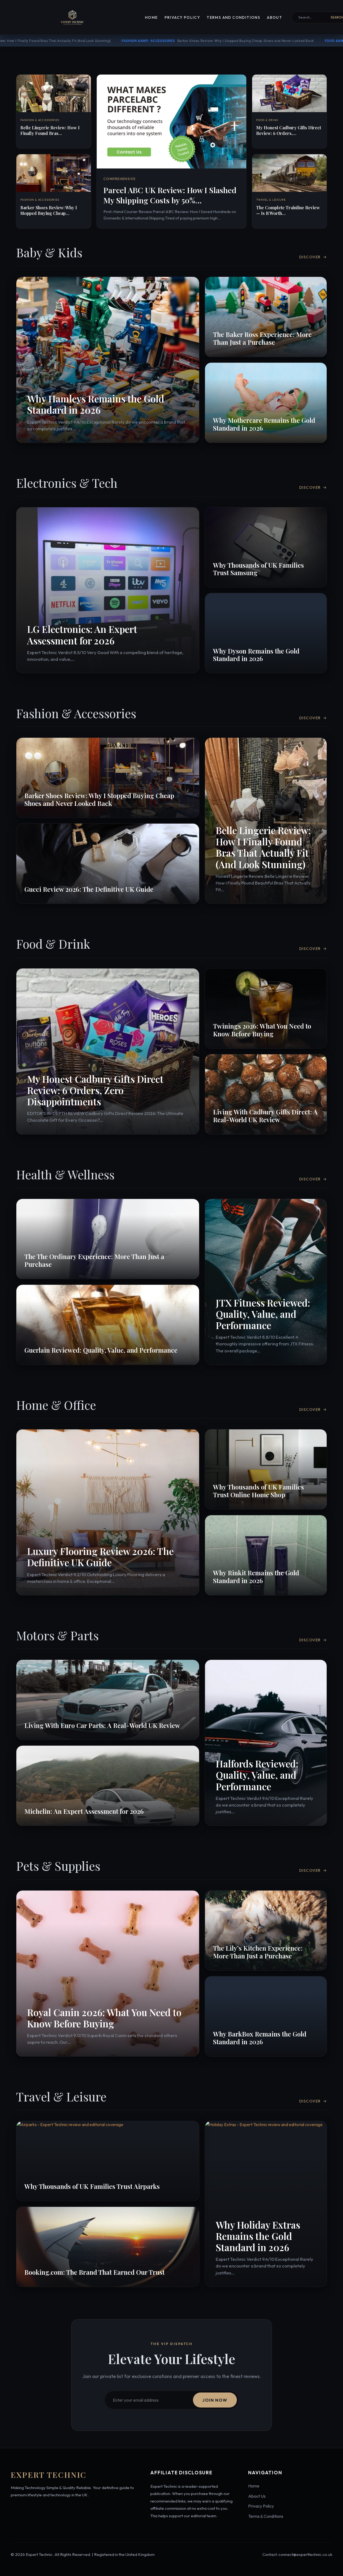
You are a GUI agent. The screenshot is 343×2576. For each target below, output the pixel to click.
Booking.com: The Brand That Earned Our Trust (94, 2272)
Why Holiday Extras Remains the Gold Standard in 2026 (258, 2236)
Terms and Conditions (233, 17)
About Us (257, 2496)
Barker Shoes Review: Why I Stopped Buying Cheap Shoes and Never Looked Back (99, 799)
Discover (313, 257)
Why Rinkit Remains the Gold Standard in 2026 (256, 1577)
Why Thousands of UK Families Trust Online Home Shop (258, 1491)
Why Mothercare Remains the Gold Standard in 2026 (264, 424)
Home (151, 17)
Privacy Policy (182, 17)
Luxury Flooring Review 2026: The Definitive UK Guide (100, 1557)
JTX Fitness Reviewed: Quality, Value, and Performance (263, 1314)
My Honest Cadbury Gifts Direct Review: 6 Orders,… (289, 130)
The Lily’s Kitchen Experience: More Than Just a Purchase (258, 1952)
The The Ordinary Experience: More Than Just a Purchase (94, 1260)
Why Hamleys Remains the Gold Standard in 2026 (96, 404)
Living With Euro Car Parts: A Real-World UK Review (102, 1725)
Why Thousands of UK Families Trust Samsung (258, 569)
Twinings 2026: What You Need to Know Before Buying (262, 1030)
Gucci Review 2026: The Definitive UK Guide (89, 889)
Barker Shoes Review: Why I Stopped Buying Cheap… (49, 210)
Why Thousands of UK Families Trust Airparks (92, 2186)
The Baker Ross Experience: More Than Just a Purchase (262, 338)
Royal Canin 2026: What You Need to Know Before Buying (104, 2018)
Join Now (215, 2400)
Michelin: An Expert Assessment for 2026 (84, 1811)
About (275, 17)
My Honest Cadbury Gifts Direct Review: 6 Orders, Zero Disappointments (145, 41)
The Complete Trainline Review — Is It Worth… (288, 210)
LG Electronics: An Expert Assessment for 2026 (82, 635)
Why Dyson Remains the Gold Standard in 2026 (256, 655)
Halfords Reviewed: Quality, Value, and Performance (257, 1775)
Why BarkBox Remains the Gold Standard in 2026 (260, 2038)
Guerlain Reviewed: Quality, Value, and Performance (101, 1350)
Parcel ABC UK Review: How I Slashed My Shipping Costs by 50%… (170, 195)
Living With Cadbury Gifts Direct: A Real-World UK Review (265, 1116)
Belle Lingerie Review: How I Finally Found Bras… (50, 130)
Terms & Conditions (266, 2516)
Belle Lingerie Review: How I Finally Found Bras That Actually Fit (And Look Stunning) (263, 847)
